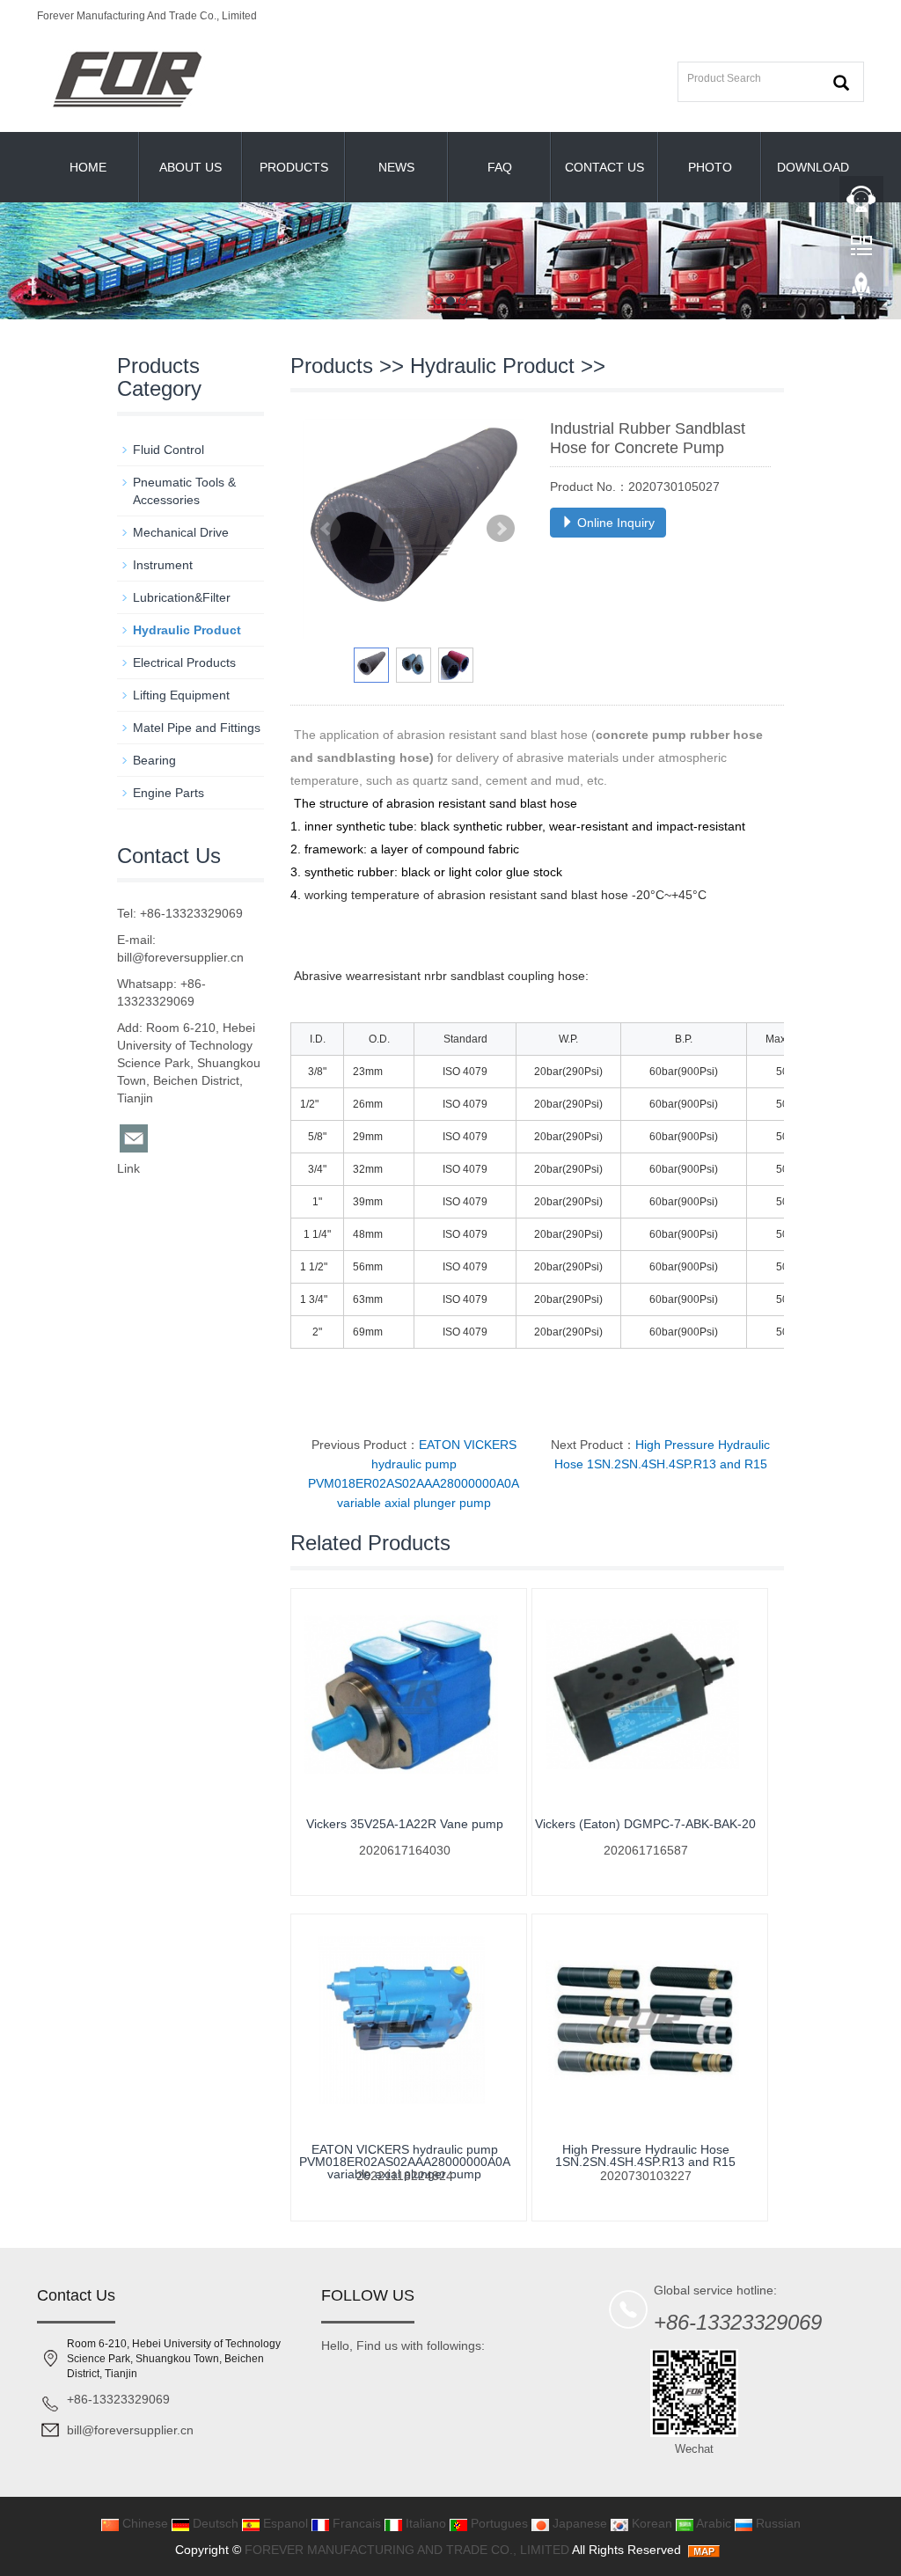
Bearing (154, 760)
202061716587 (646, 1850)
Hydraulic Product (492, 366)
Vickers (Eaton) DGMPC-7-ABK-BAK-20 (645, 1824)
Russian (776, 2523)
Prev (326, 529)
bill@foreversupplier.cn (180, 957)
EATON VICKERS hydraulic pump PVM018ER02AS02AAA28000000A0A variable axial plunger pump (405, 2162)
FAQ (500, 167)
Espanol (284, 2523)
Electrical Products (184, 662)
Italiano (424, 2523)
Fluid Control (168, 450)
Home (88, 167)
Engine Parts (168, 793)
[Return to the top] (861, 291)
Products (294, 167)
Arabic (712, 2523)
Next (501, 529)
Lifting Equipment (181, 695)
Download (813, 167)
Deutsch (214, 2523)
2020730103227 (646, 2176)
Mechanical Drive (181, 532)
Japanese (578, 2523)
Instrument (163, 565)
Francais (355, 2523)
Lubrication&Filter (182, 597)
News (396, 167)
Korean (650, 2523)
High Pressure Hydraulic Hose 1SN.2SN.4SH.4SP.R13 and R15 (645, 2155)
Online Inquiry (614, 523)
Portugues (498, 2523)
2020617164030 (405, 1850)
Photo (710, 167)
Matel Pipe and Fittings (197, 728)
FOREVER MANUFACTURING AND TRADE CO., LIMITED (407, 2550)
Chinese (143, 2523)
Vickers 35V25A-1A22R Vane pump (405, 1824)
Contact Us (604, 167)
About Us (190, 167)
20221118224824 (405, 2176)
